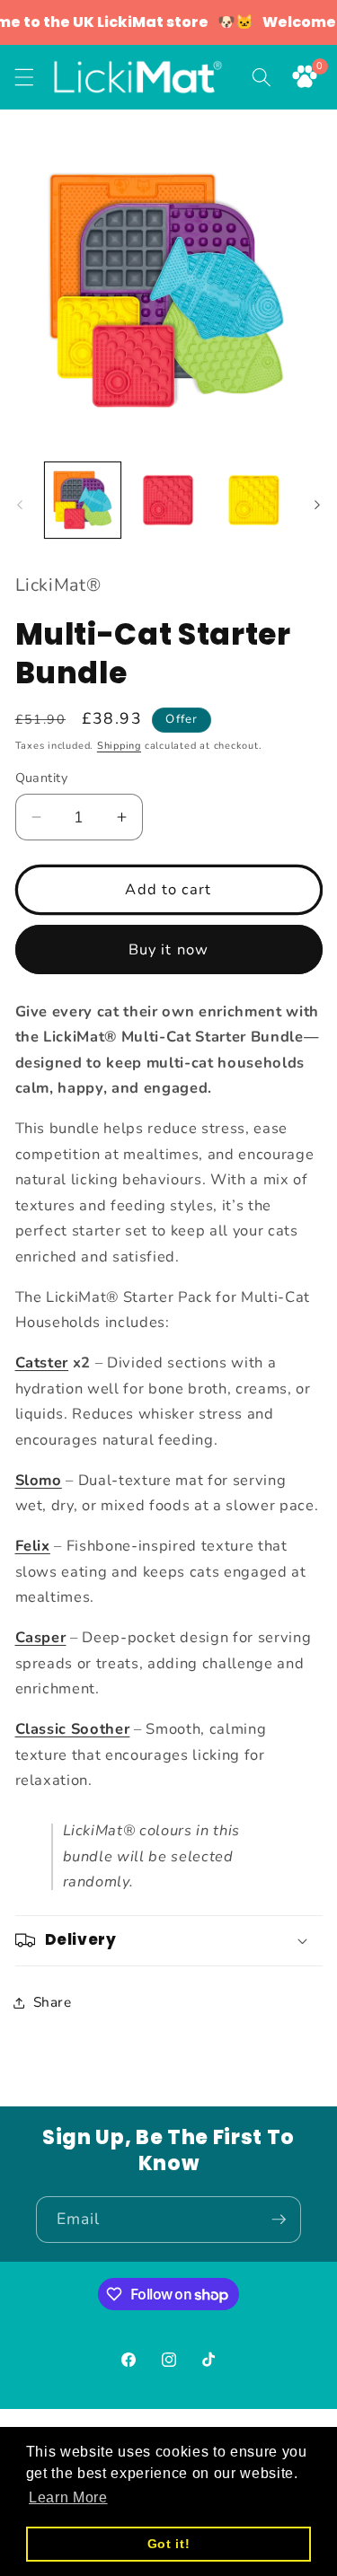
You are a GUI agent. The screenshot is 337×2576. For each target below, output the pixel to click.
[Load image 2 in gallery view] (168, 500)
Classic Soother (73, 1729)
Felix (33, 1546)
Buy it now (168, 950)
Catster (42, 1363)
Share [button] (53, 2002)
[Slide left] (20, 505)
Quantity (42, 778)
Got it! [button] (169, 2544)
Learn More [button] (68, 2497)
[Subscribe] (279, 2220)
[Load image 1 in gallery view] (83, 500)
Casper (41, 1637)
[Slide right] (317, 505)
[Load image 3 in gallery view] (253, 500)
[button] (24, 76)
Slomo (39, 1480)
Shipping (119, 746)
